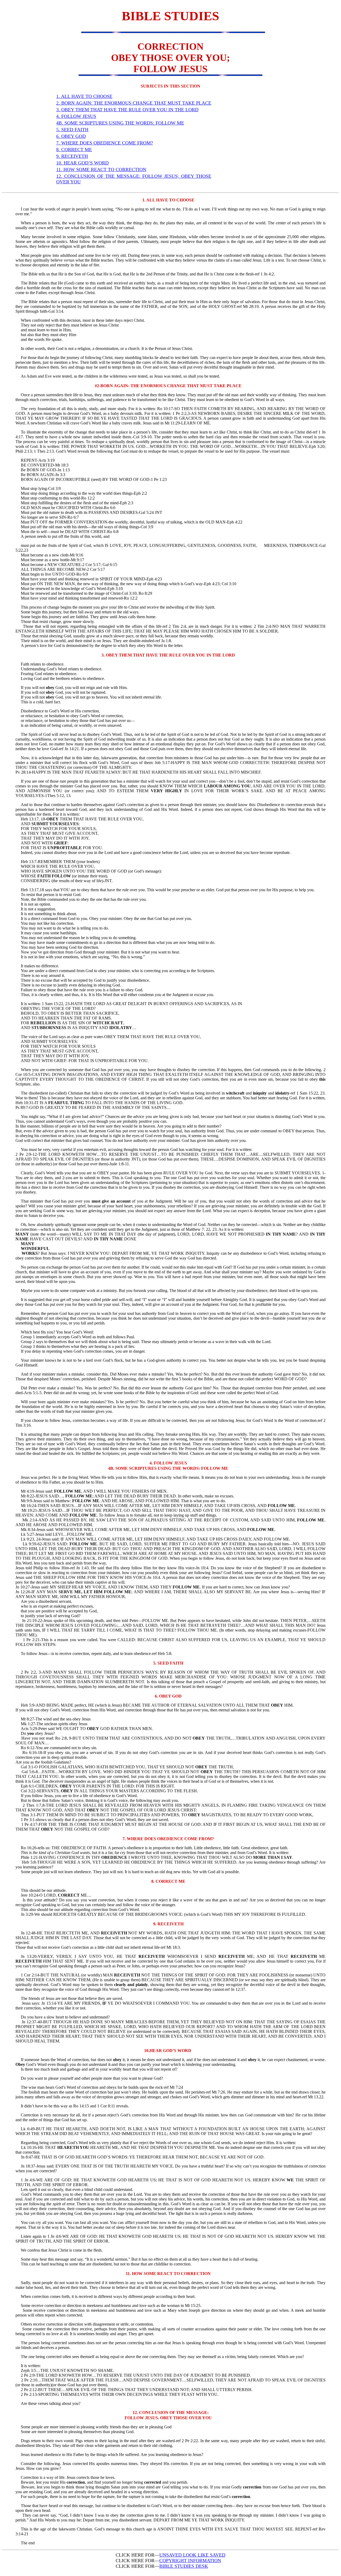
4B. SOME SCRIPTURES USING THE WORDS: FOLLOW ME (120, 123)
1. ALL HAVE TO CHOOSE (84, 96)
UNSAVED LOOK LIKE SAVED (192, 2555)
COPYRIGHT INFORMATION (190, 2561)
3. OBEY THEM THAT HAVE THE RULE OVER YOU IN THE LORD (127, 110)
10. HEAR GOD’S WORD (82, 163)
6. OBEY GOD (71, 136)
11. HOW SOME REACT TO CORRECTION (101, 170)
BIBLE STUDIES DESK (184, 2566)
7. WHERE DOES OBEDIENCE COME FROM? (105, 143)
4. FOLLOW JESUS (76, 116)
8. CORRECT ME (74, 150)
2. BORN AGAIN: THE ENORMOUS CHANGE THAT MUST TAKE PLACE (134, 103)
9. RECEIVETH (72, 156)
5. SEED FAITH (72, 130)
